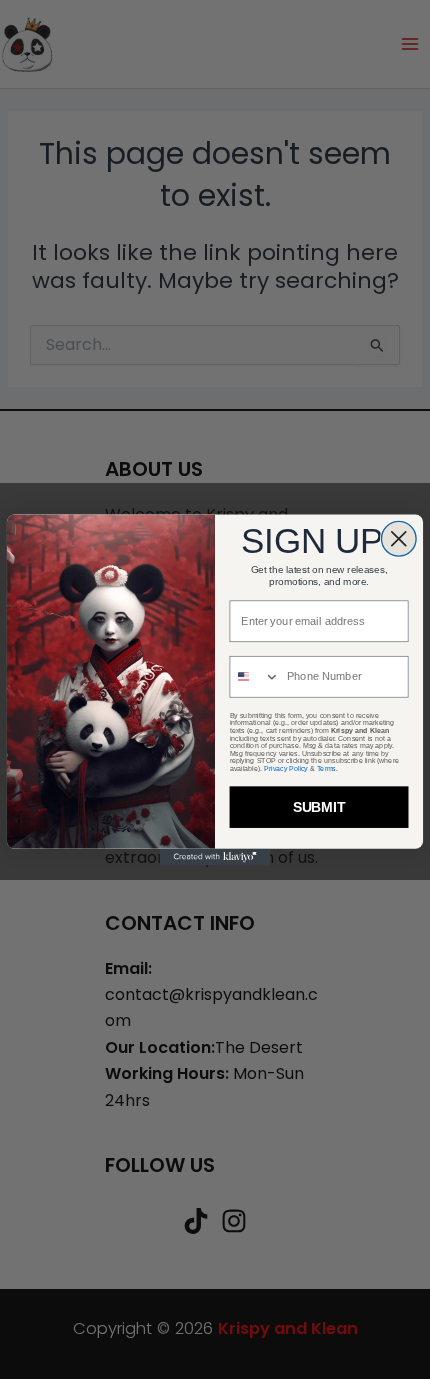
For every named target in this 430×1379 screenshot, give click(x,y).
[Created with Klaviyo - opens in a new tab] (215, 856)
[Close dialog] (398, 538)
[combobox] (254, 676)
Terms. (327, 768)
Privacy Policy (285, 768)
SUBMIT (319, 806)
